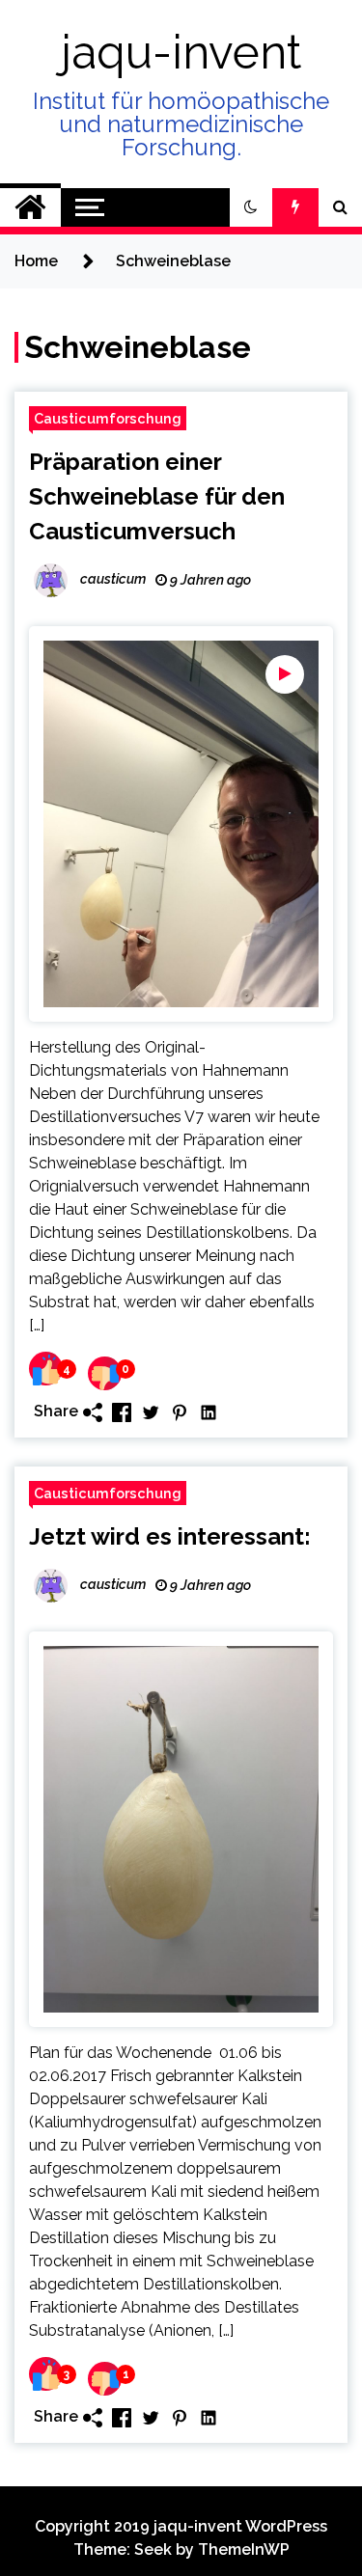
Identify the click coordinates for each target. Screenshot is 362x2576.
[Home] (30, 207)
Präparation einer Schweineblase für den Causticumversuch (157, 496)
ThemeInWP (244, 2549)
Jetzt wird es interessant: (170, 1536)
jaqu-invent (181, 52)
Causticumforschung (108, 418)
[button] (251, 207)
